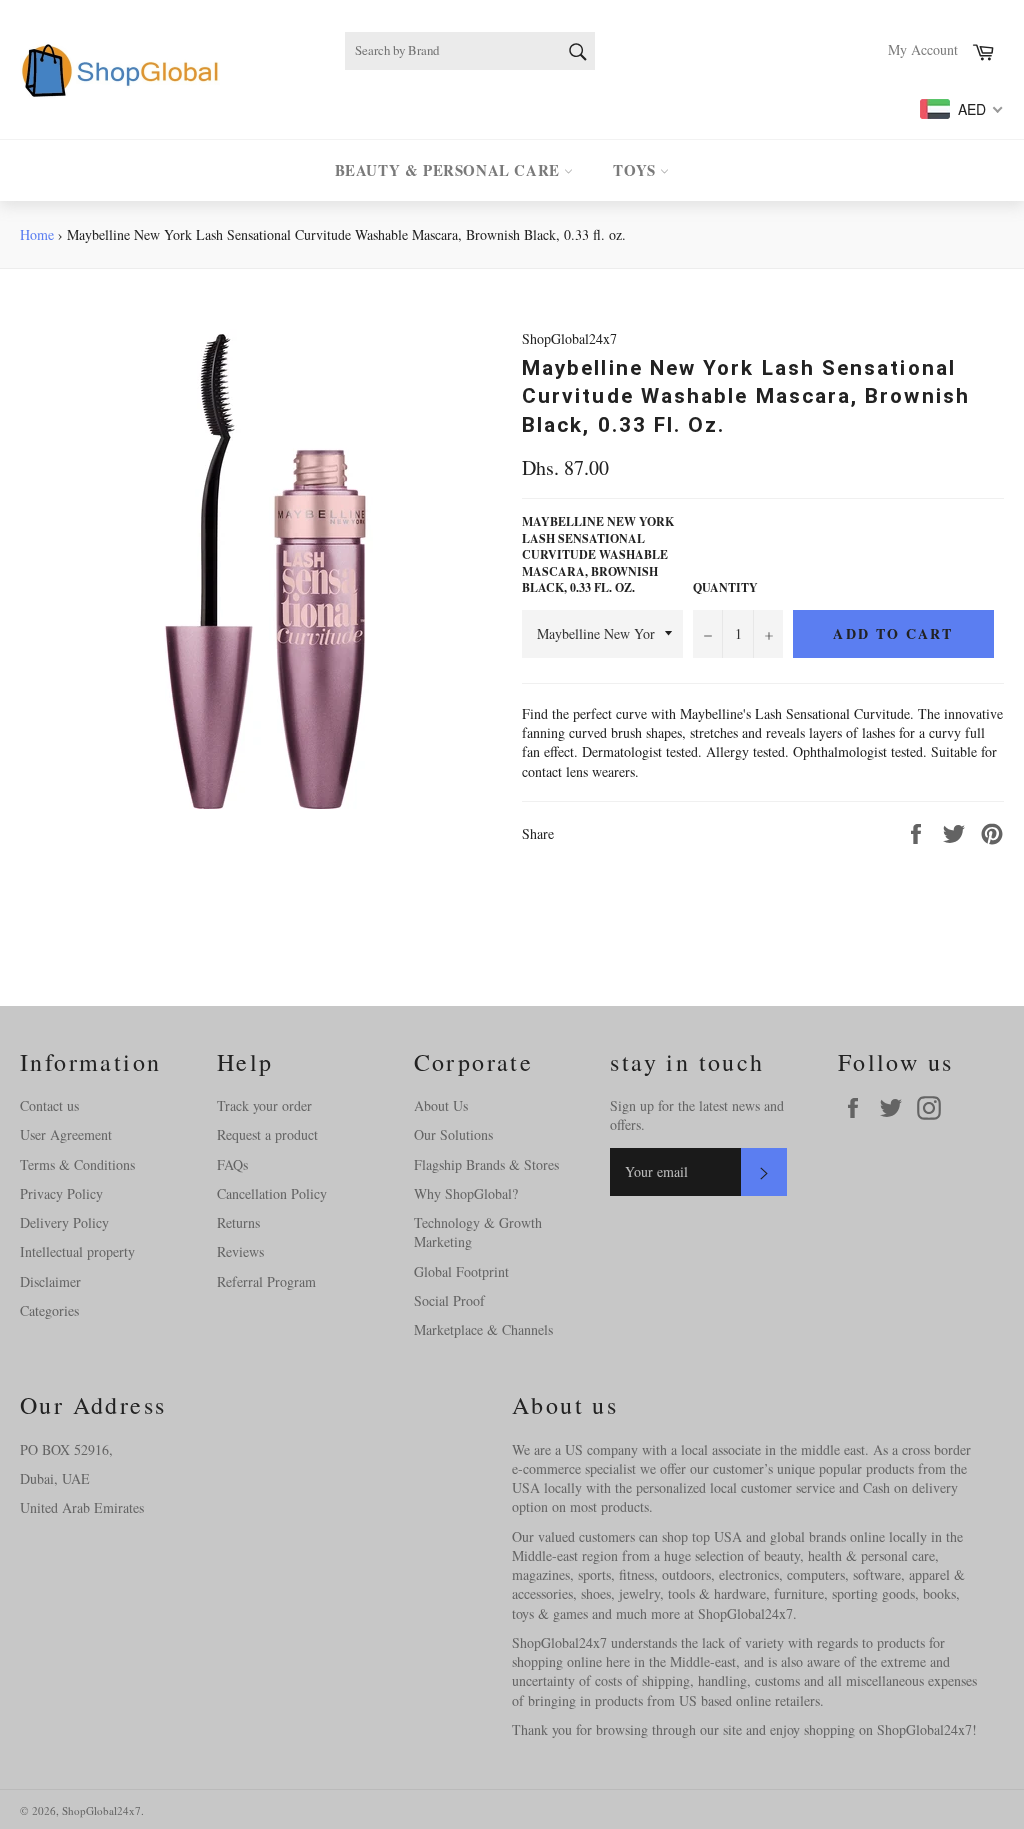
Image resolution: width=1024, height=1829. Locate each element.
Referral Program (266, 1281)
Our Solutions (453, 1134)
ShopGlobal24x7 (101, 1810)
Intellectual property (77, 1251)
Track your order (264, 1105)
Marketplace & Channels (483, 1329)
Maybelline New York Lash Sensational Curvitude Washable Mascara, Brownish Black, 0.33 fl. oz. (598, 555)
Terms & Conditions (77, 1164)
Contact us (49, 1105)
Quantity (725, 588)
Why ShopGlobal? (466, 1193)
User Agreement (66, 1134)
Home (37, 234)
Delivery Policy (64, 1222)
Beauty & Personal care (450, 170)
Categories (49, 1310)
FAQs (232, 1164)
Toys (636, 170)
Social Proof (449, 1300)
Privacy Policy (61, 1193)
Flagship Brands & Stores (486, 1164)
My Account (923, 49)
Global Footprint (461, 1271)
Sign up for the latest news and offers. (697, 1115)
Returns (238, 1222)
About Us (441, 1105)
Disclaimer (50, 1281)
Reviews (240, 1251)
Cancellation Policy (272, 1193)
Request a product (267, 1134)
